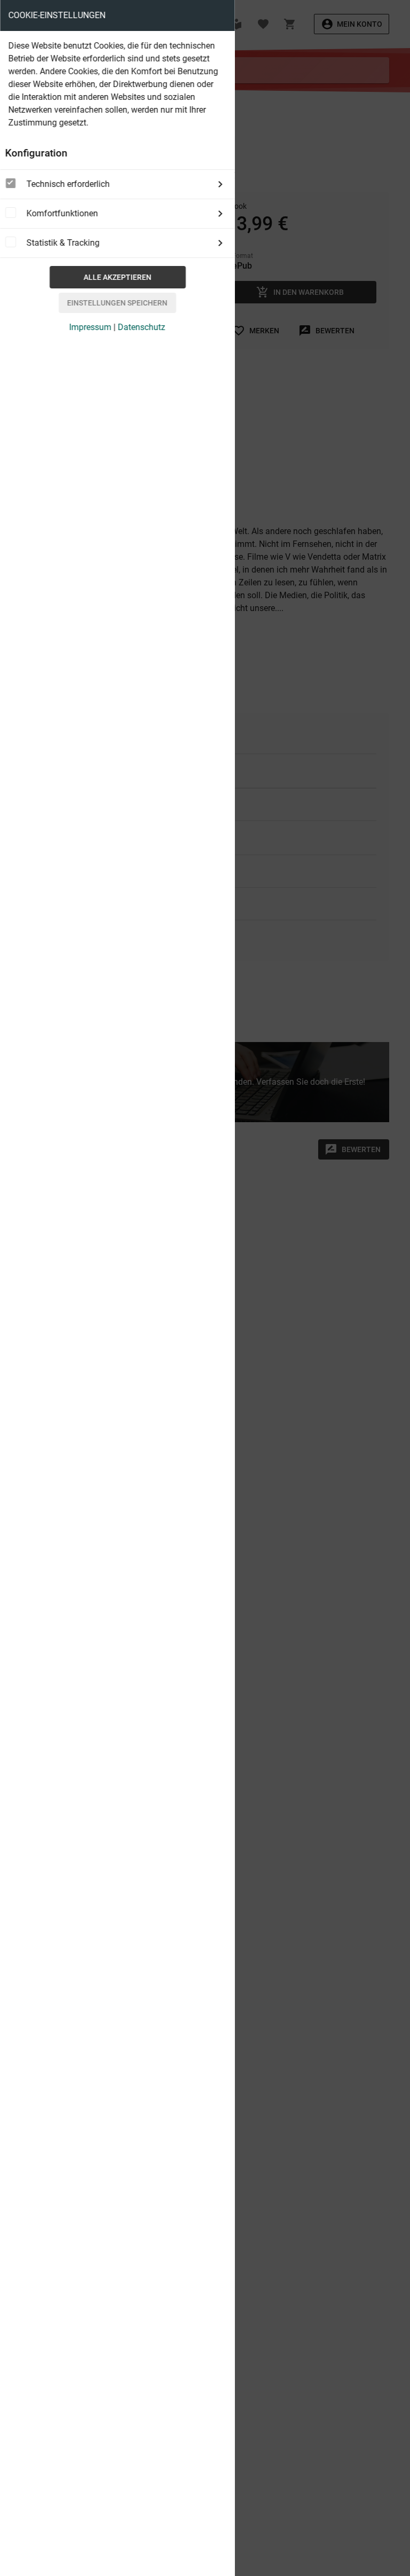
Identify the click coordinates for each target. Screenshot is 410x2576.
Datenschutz (142, 327)
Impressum (90, 327)
